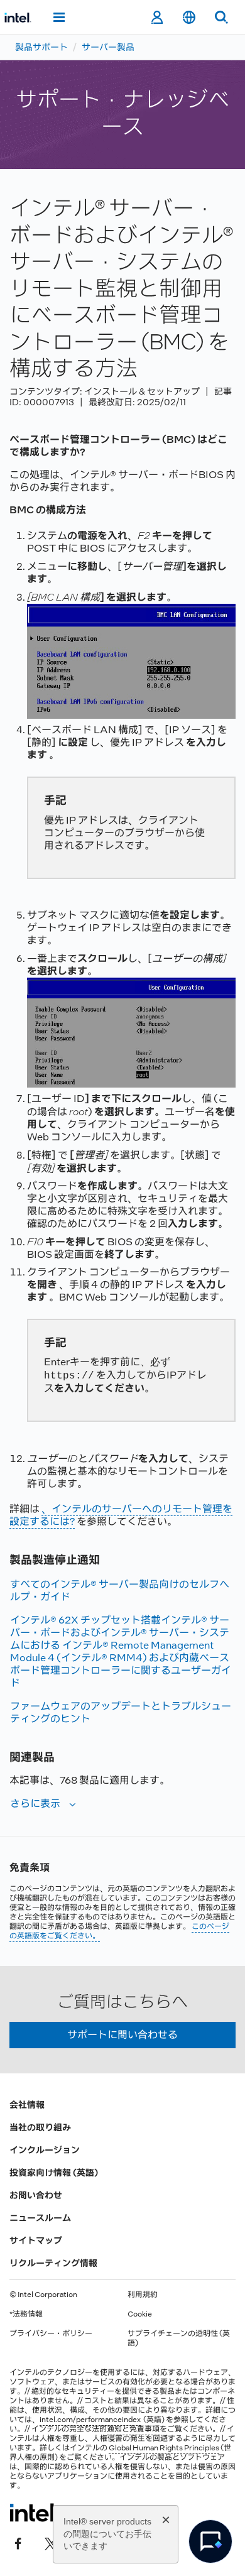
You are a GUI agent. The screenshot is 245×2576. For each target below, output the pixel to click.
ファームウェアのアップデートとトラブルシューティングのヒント (121, 1712)
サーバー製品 (108, 47)
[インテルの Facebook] (18, 2543)
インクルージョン (45, 2150)
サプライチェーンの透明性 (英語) (179, 2338)
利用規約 (143, 2295)
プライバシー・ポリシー (51, 2333)
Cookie (140, 2314)
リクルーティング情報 (53, 2263)
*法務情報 (26, 2314)
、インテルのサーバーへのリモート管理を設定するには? (121, 1515)
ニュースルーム (40, 2218)
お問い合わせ (36, 2195)
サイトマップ (36, 2240)
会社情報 (27, 2105)
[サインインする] (157, 18)
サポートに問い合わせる (122, 2035)
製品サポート (41, 47)
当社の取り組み (40, 2127)
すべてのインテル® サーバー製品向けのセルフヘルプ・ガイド (120, 1591)
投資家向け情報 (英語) (54, 2173)
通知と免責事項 (133, 2429)
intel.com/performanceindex (90, 2420)
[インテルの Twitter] (51, 2543)
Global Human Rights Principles (164, 2448)
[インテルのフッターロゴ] (34, 2513)
